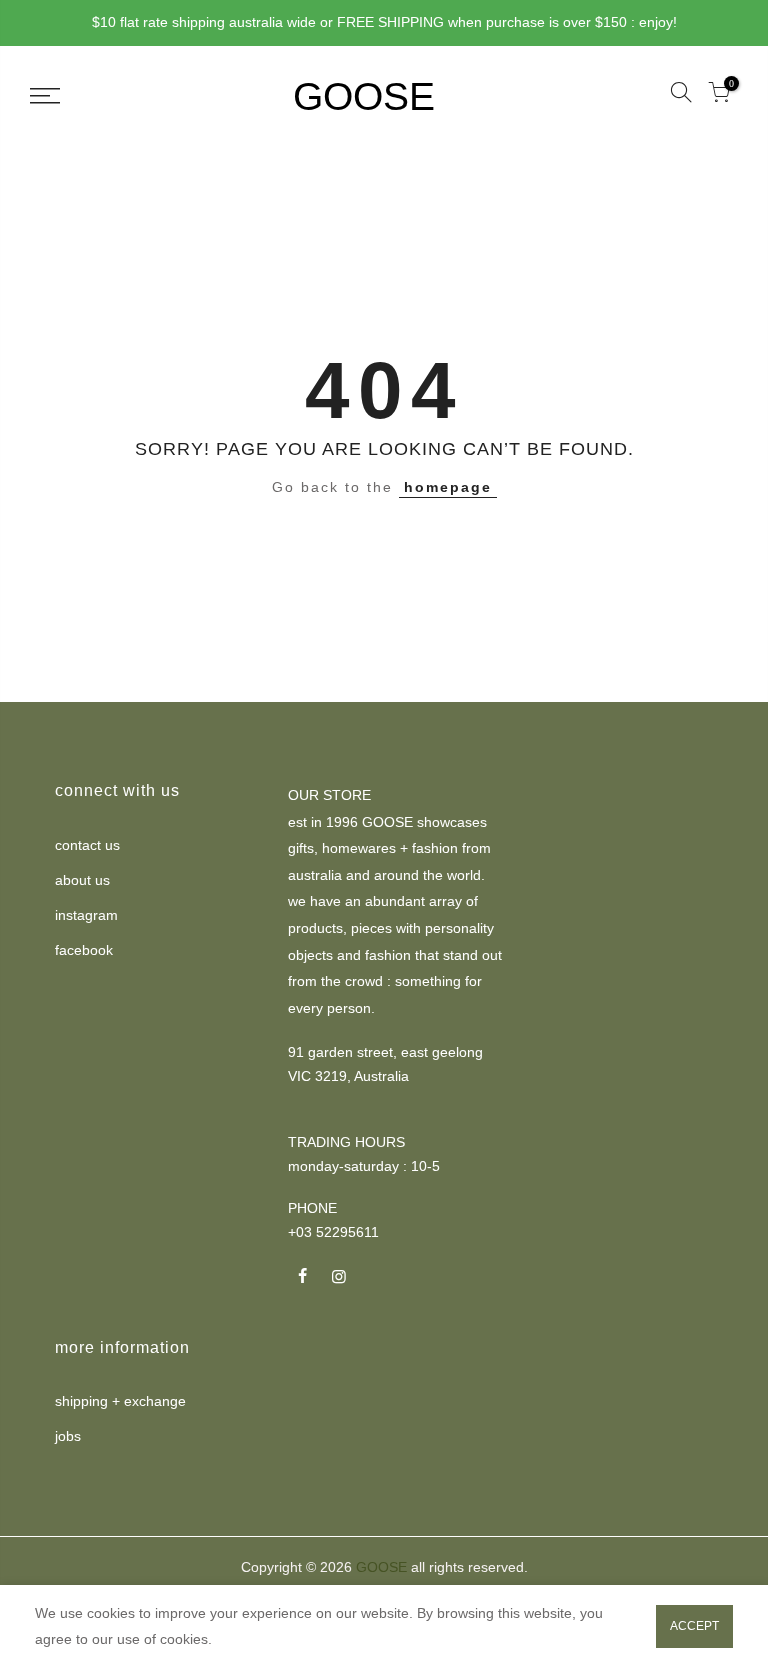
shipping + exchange (120, 1401)
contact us (87, 845)
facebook (84, 950)
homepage (448, 487)
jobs (68, 1436)
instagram (86, 915)
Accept (694, 1626)
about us (82, 880)
